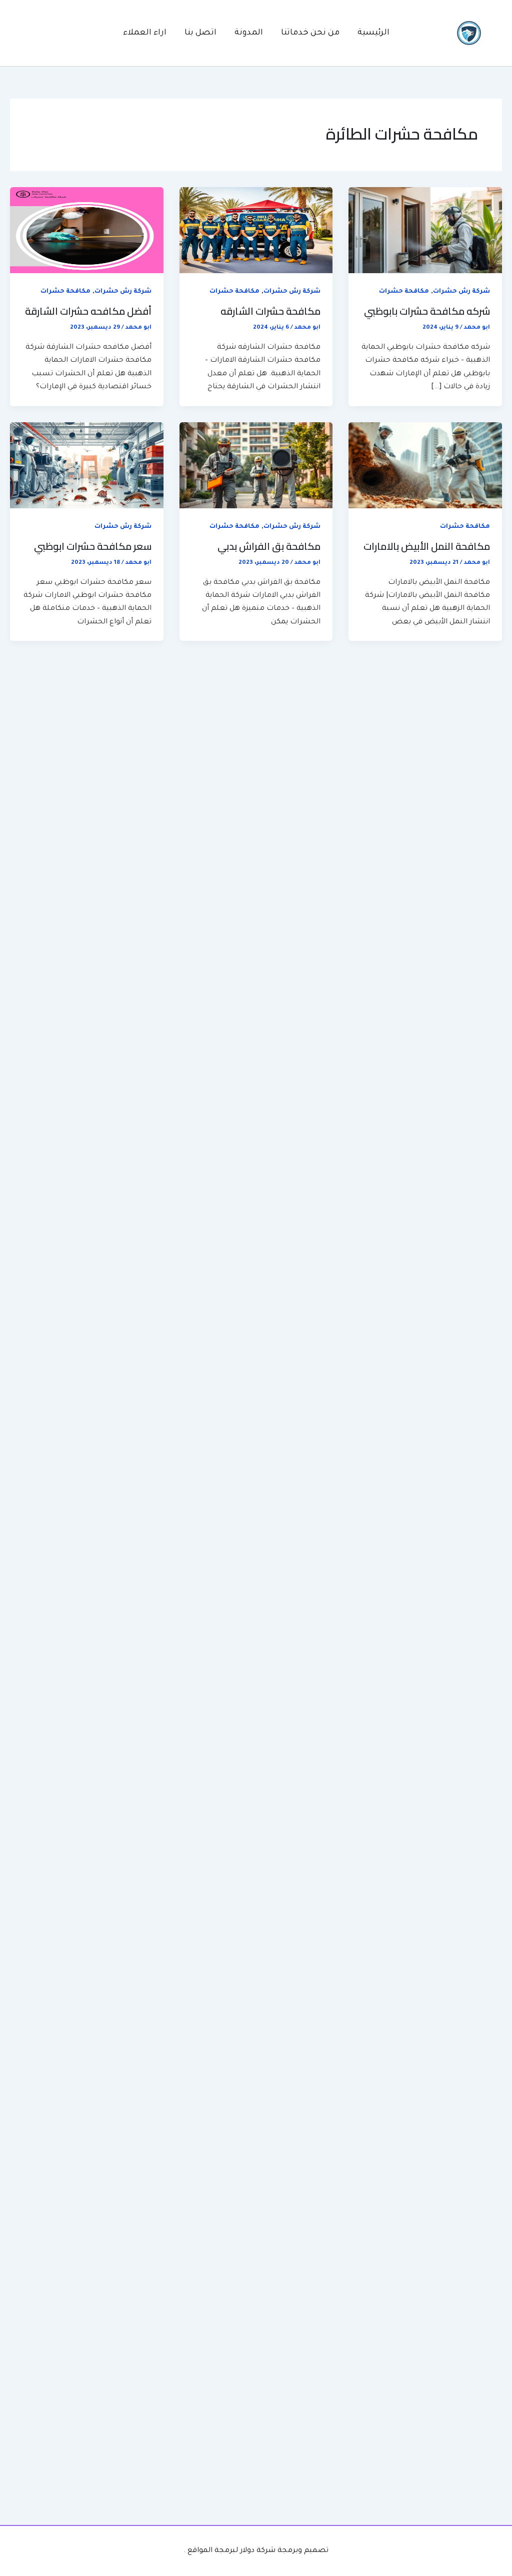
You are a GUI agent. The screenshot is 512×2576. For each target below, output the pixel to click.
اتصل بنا (200, 33)
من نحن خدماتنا (310, 33)
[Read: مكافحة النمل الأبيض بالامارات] (425, 466)
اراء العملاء (145, 33)
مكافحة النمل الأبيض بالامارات (427, 546)
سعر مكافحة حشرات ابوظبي (93, 546)
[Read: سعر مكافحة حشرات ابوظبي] (87, 466)
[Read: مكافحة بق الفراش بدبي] (256, 466)
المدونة (249, 33)
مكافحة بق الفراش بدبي (269, 546)
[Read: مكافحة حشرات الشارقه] (256, 231)
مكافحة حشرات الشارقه (270, 311)
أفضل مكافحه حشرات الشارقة (88, 311)
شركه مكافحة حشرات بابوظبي (427, 311)
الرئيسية (373, 33)
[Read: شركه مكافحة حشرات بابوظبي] (425, 231)
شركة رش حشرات (461, 292)
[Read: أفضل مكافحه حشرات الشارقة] (87, 231)
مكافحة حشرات (404, 292)
